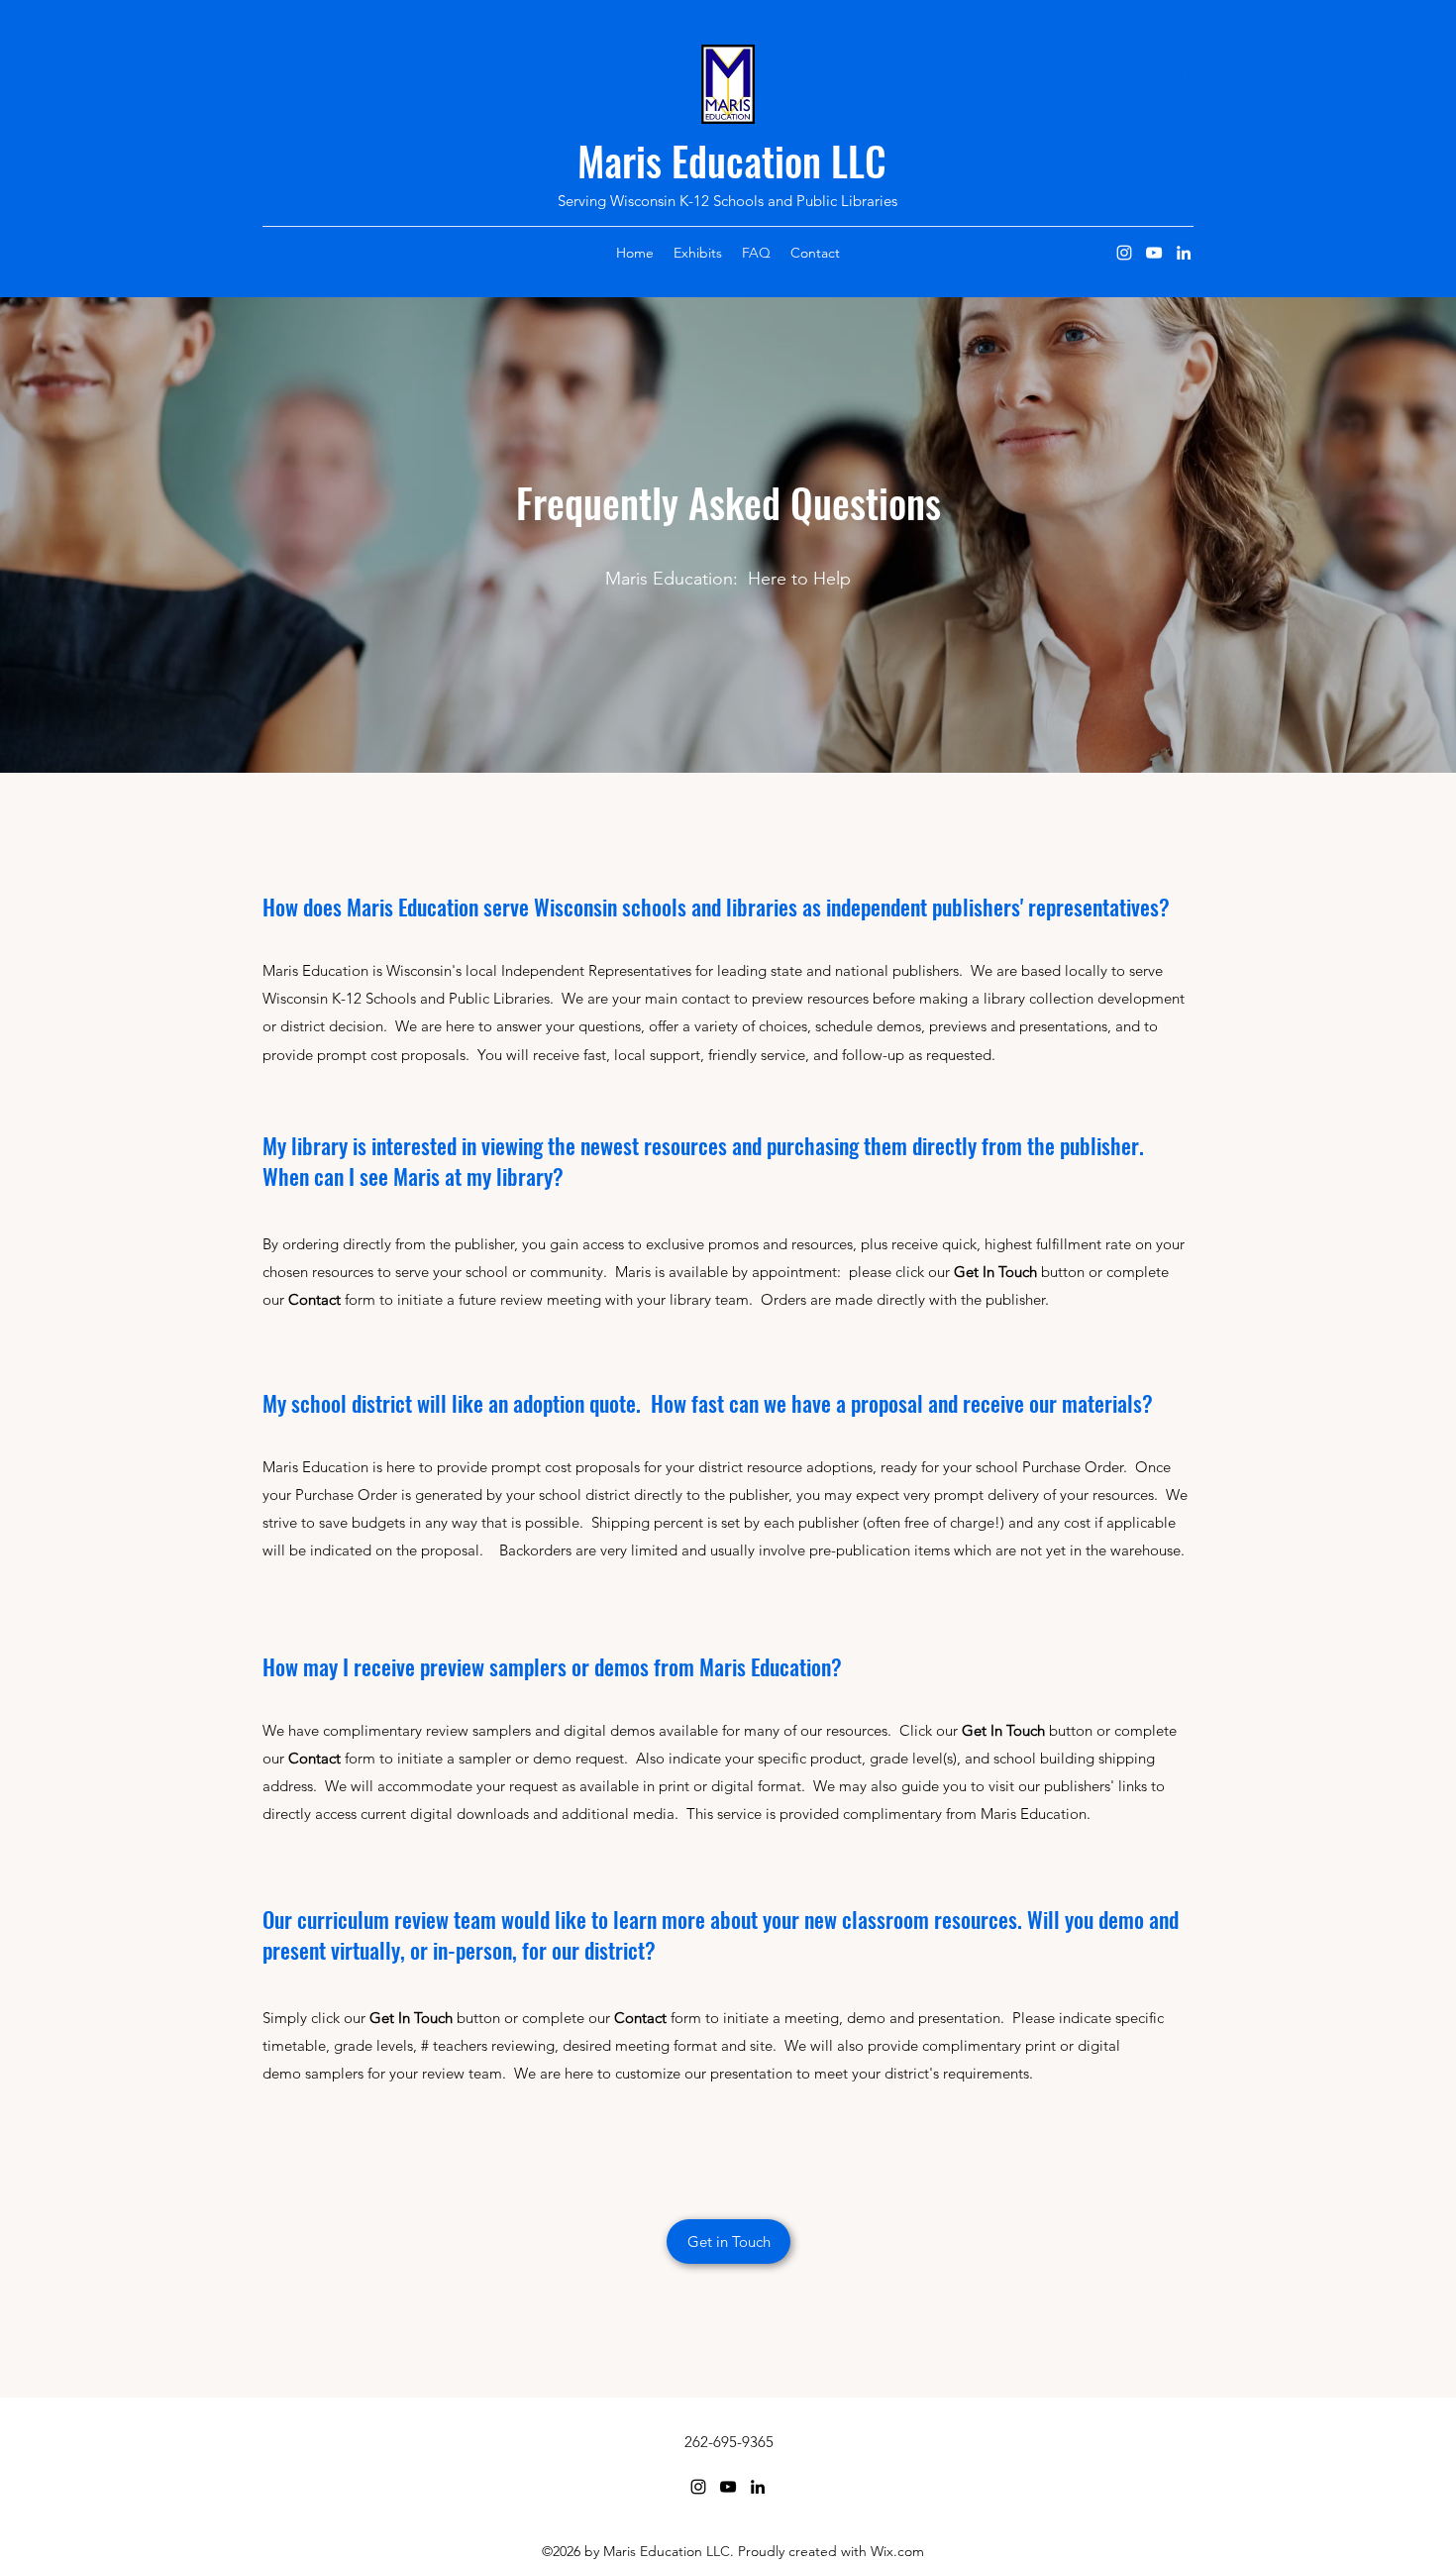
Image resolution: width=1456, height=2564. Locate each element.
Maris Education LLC (732, 160)
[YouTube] (1154, 253)
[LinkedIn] (1184, 253)
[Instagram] (1124, 253)
